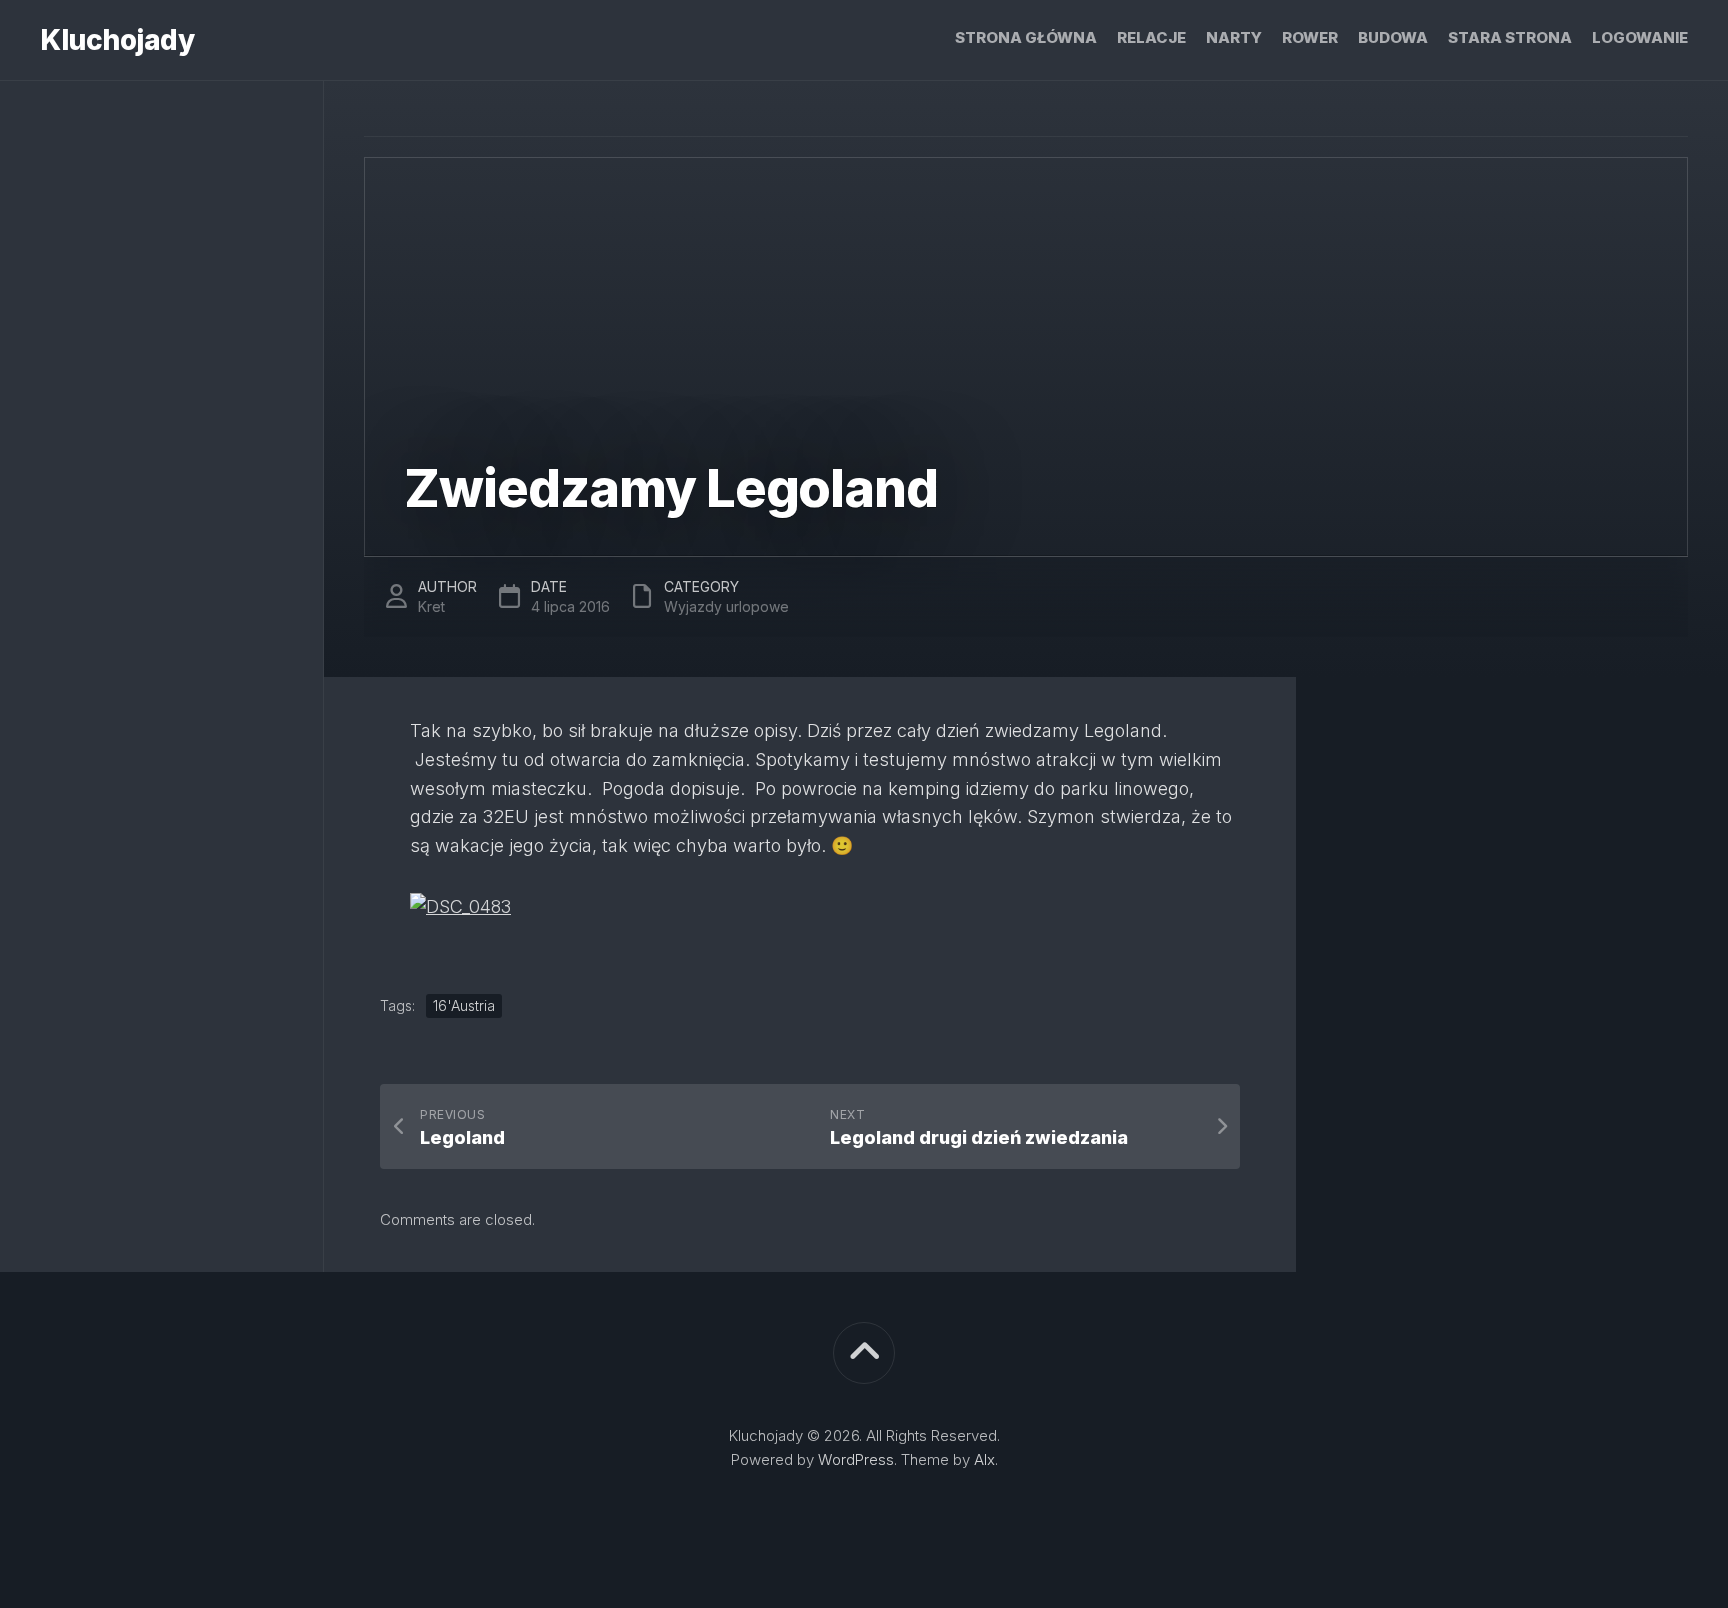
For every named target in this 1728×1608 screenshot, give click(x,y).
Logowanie (1640, 37)
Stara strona (1510, 37)
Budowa (1393, 37)
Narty (1234, 37)
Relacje (1151, 37)
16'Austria (464, 1005)
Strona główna (1026, 37)
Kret (431, 606)
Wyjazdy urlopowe (726, 606)
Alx (984, 1459)
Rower (1310, 37)
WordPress (856, 1459)
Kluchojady (117, 40)
